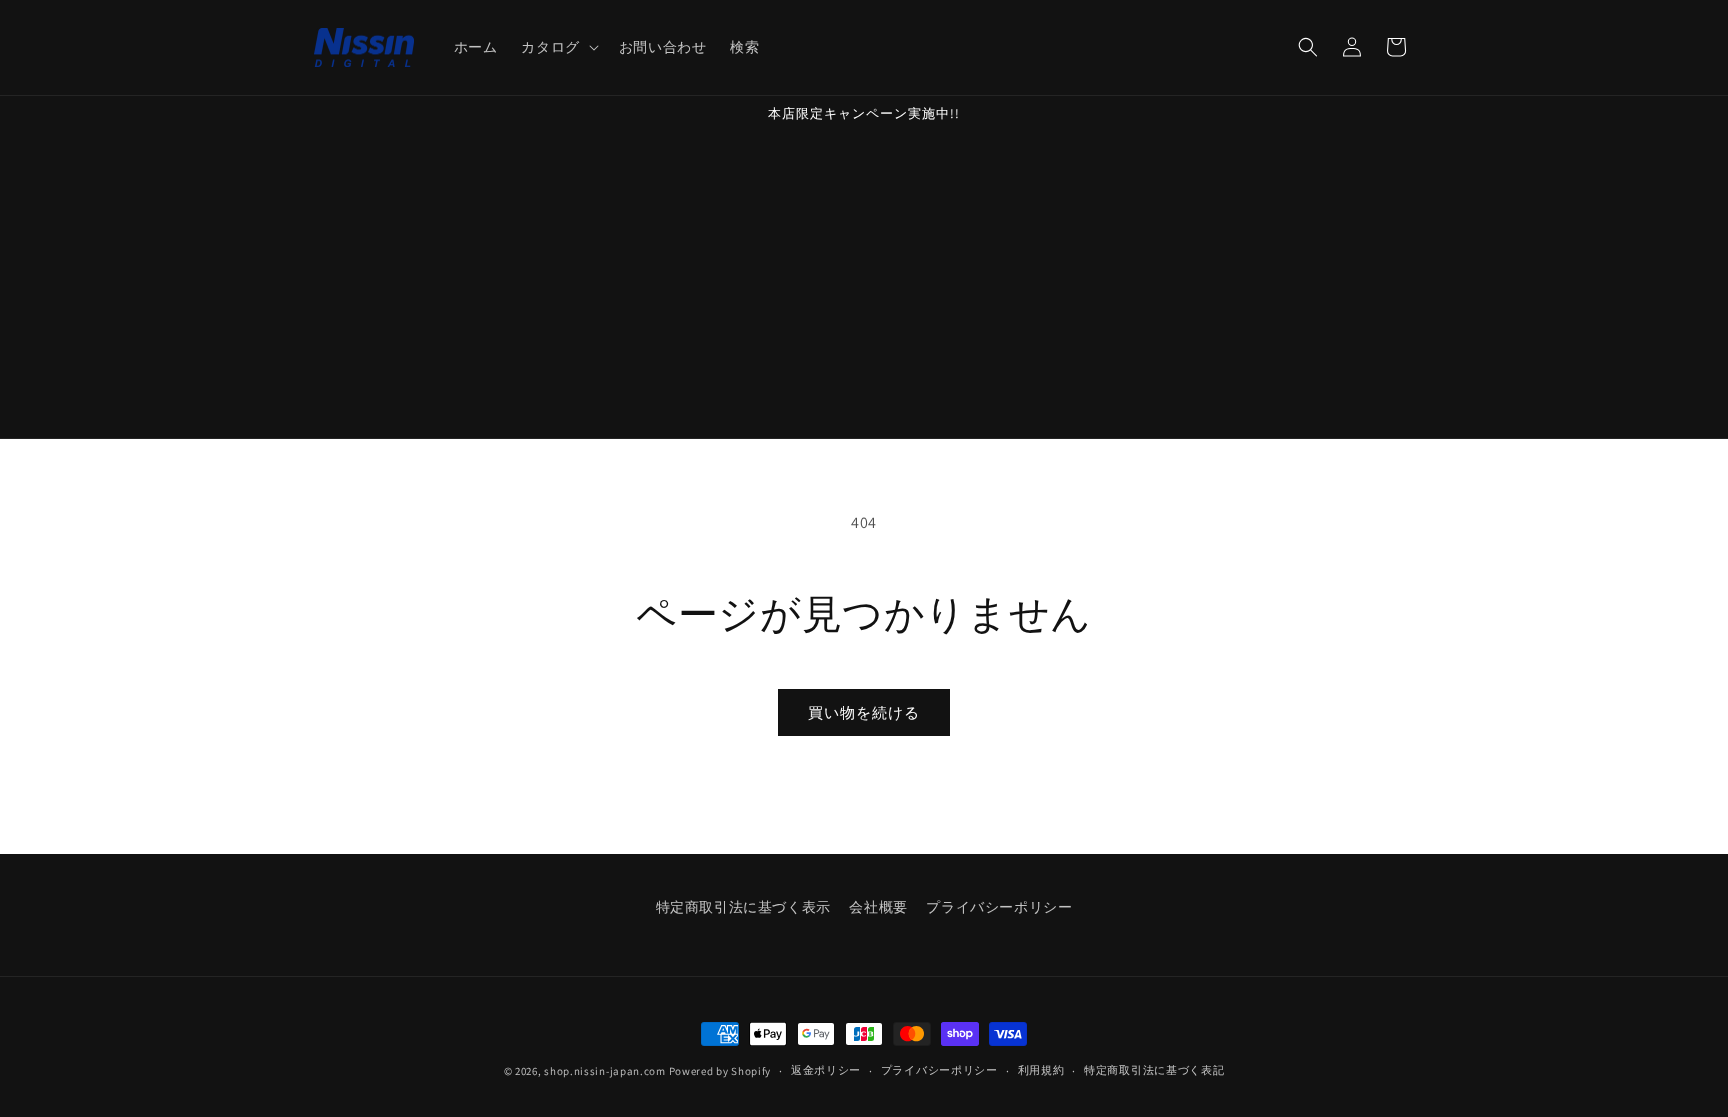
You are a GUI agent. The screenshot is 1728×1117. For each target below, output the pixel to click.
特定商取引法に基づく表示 (743, 907)
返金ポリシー (826, 1070)
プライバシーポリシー (999, 907)
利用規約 (1041, 1070)
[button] (557, 47)
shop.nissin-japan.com (605, 1071)
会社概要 (878, 907)
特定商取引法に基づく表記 (1154, 1070)
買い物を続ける (864, 712)
